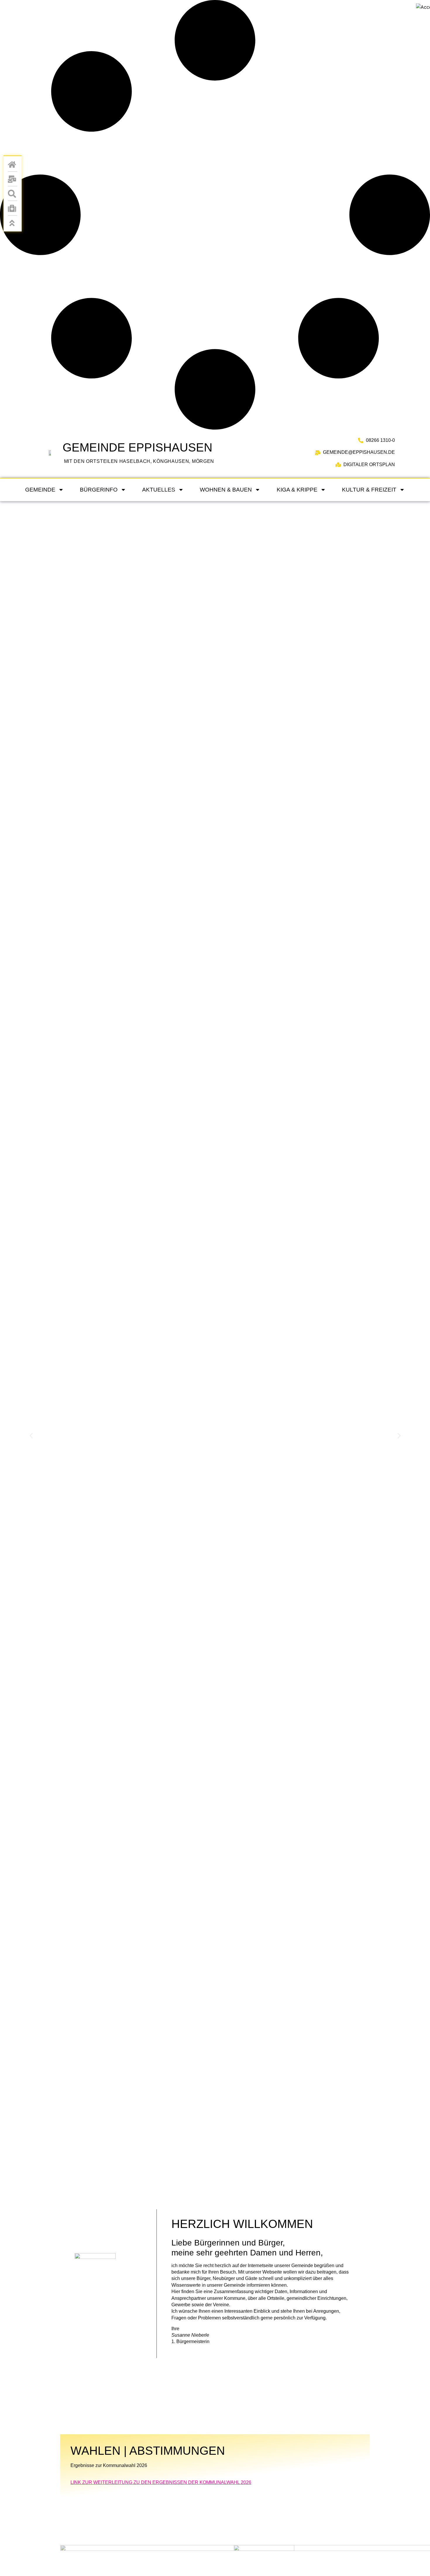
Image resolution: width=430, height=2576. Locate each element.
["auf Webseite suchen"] (13, 194)
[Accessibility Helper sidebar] (423, 7)
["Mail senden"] (13, 179)
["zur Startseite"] (49, 453)
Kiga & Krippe (297, 490)
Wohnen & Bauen (226, 490)
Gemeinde (40, 490)
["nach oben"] (13, 223)
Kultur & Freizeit (369, 490)
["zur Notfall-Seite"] (13, 208)
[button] (31, 1436)
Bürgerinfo (99, 490)
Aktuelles (159, 490)
